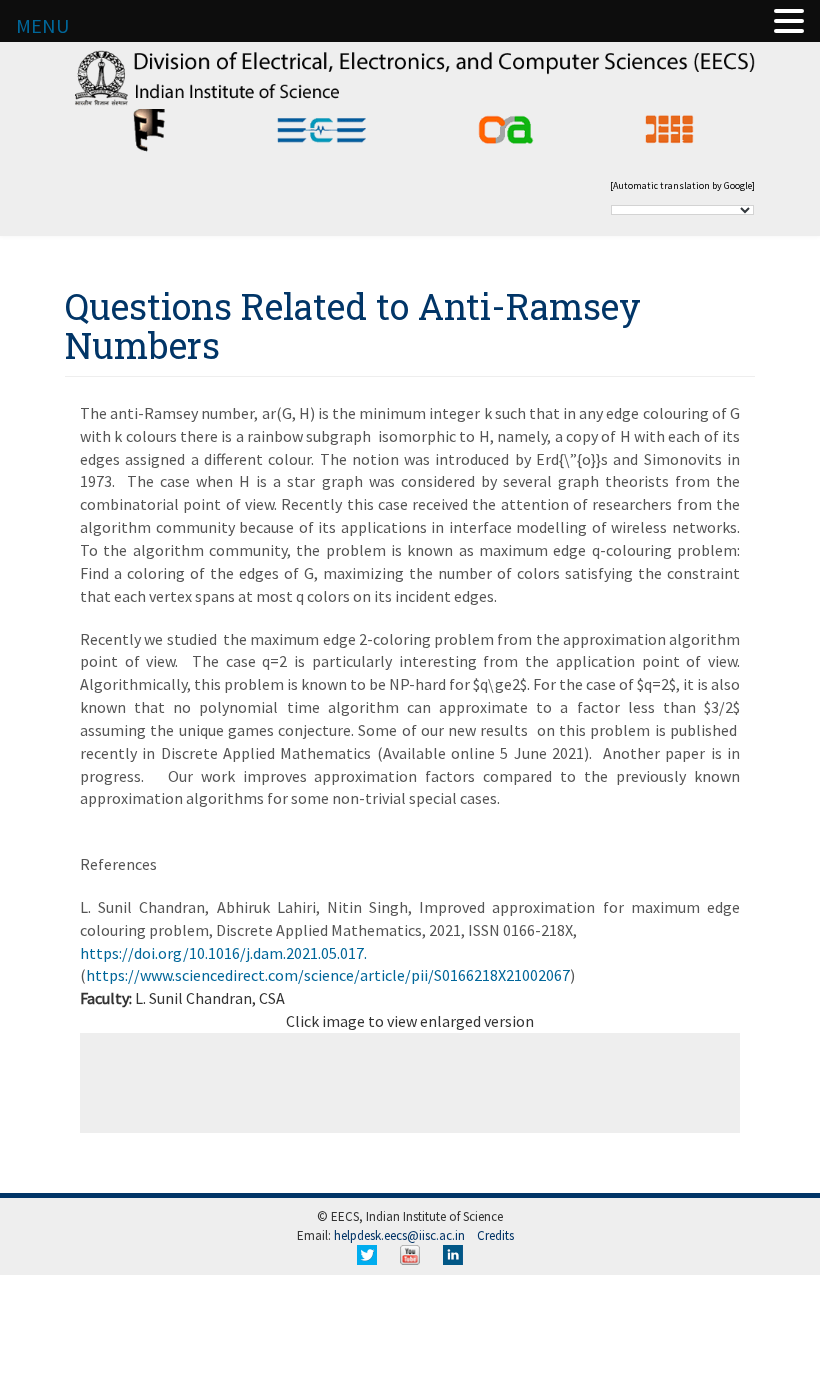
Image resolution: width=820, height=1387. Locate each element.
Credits (495, 1235)
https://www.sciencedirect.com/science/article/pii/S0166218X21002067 (328, 975)
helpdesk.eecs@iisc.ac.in (399, 1235)
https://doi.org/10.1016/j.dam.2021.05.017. (223, 953)
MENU (42, 25)
